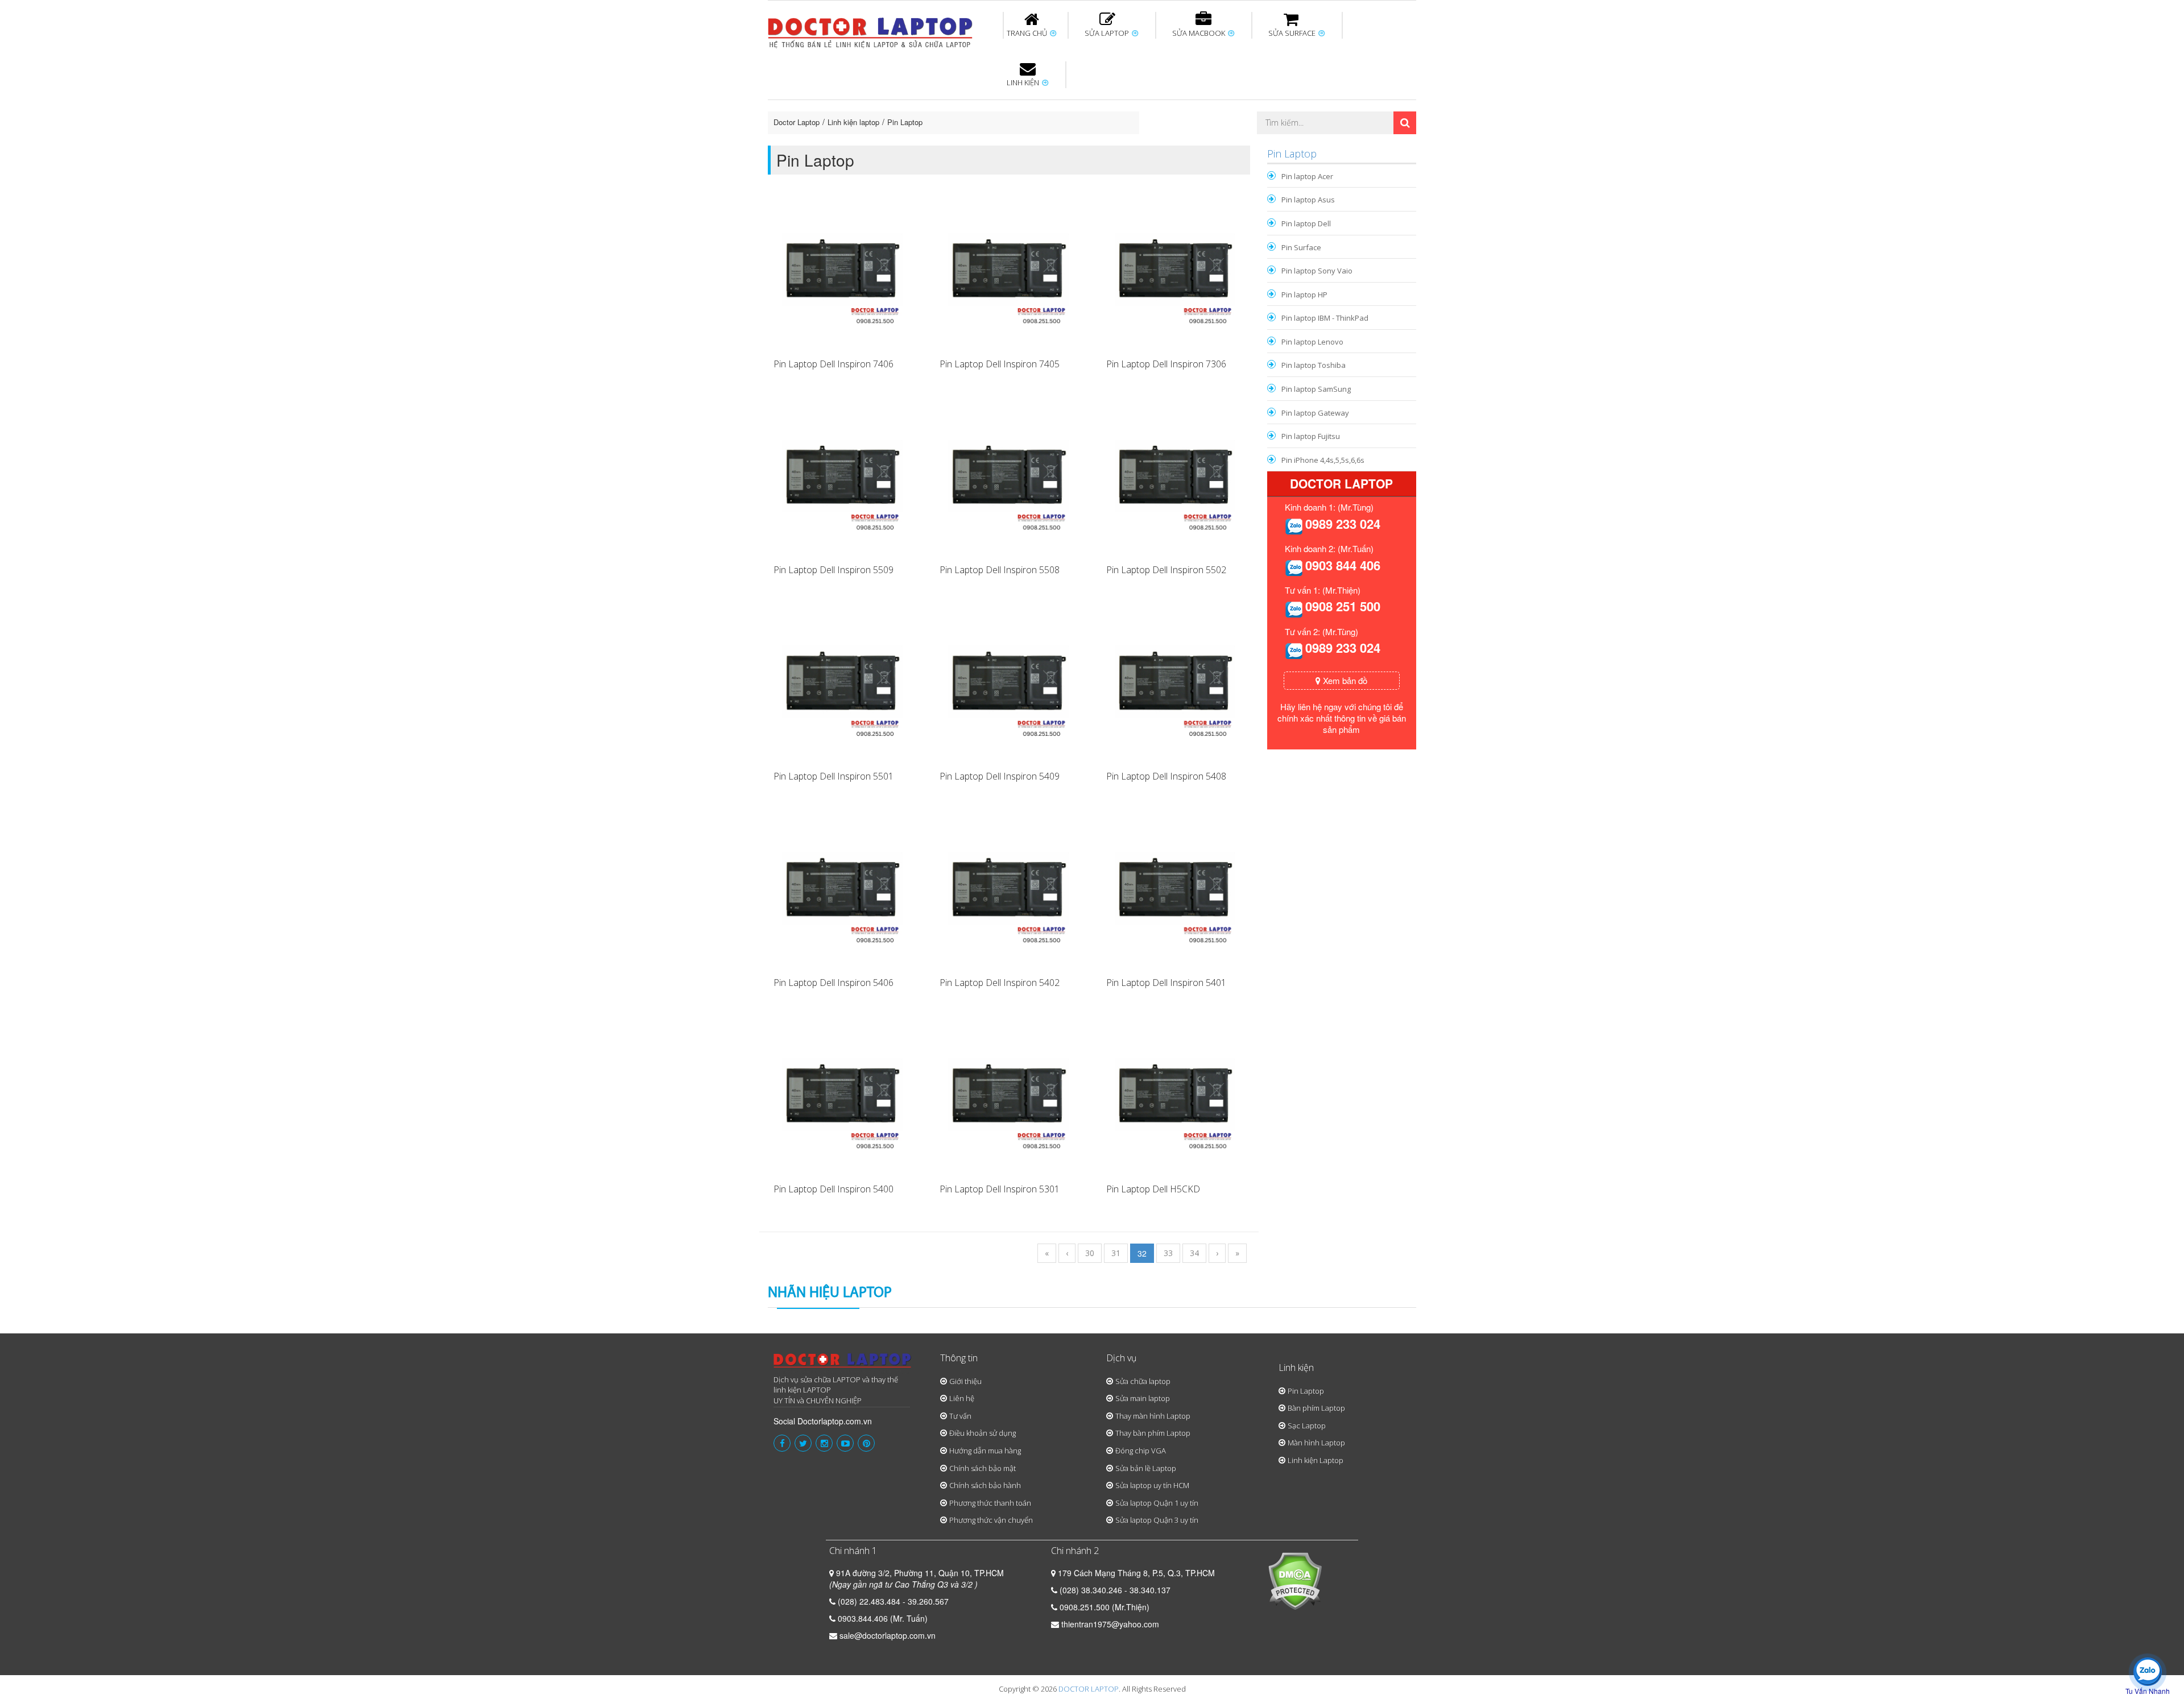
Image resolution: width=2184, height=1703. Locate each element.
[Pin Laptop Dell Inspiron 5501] (842, 686)
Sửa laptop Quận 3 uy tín (1157, 1520)
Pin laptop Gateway (1315, 413)
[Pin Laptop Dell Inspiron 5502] (1175, 480)
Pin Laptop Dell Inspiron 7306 (1166, 364)
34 (1194, 1253)
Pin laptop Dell (1306, 223)
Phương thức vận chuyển (991, 1520)
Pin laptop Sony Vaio (1317, 271)
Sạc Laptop (1307, 1426)
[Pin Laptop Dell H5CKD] (1175, 1099)
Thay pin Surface (1046, 102)
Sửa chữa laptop (1143, 1381)
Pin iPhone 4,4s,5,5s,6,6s (1323, 460)
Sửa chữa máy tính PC (1086, 144)
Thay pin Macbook (1073, 102)
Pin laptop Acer (1307, 176)
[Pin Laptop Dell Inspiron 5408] (1175, 686)
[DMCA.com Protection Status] (1295, 1580)
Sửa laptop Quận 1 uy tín (1157, 1503)
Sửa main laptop (1143, 1398)
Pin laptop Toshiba (1314, 365)
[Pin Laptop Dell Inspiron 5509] (842, 480)
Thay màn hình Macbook (1180, 107)
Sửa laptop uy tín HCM (1152, 1485)
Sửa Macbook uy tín (962, 102)
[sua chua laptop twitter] (803, 1443)
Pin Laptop (1025, 137)
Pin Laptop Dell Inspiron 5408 (1166, 776)
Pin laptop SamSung (1316, 389)
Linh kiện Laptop (1316, 1460)
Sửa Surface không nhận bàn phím (1165, 107)
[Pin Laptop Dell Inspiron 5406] (842, 892)
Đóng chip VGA (1141, 1451)
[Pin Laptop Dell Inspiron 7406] (842, 274)
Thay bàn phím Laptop (1153, 1433)
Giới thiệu (965, 1381)
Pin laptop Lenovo (1312, 342)
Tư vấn (960, 1416)
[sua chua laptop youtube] (845, 1443)
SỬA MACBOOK (1199, 33)
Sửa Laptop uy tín (862, 102)
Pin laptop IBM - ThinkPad (1325, 318)
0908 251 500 (1343, 606)
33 (1168, 1253)
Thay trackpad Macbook (1300, 144)
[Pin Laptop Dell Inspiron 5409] (1008, 686)
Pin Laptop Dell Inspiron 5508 (1000, 570)
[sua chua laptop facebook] (782, 1443)
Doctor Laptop (797, 122)
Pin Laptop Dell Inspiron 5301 (1000, 1189)
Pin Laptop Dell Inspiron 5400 (834, 1189)
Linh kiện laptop (853, 122)
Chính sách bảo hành (985, 1485)
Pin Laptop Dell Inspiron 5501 (834, 776)
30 (1090, 1253)
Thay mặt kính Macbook (1186, 144)
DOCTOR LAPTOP (1089, 1689)
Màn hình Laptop (1316, 1443)
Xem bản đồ (1344, 680)
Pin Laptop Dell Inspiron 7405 (1000, 364)
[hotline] (1294, 525)
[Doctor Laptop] (843, 1364)
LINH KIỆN (1024, 82)
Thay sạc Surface (1275, 102)
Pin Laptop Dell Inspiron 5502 (1166, 570)
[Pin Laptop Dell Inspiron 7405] (1008, 274)
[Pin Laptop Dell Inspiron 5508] (1008, 480)
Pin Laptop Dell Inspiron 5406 (834, 983)
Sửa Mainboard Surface (1385, 107)
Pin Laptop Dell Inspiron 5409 (1000, 776)
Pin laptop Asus (1308, 200)
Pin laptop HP (1304, 295)
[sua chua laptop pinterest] (866, 1443)
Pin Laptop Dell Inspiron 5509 (834, 570)
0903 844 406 (1343, 565)
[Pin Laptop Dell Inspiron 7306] (1175, 274)
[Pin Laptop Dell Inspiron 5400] (842, 1099)
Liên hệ (962, 1398)
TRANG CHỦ (1028, 33)
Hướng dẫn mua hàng (985, 1451)
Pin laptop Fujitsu (1311, 436)
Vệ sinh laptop (959, 144)
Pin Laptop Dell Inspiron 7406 (834, 364)
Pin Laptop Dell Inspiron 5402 (1000, 983)
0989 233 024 (1343, 524)
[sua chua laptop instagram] (824, 1443)
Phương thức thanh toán (990, 1503)
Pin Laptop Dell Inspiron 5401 (1166, 983)
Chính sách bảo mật (983, 1468)
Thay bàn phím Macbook (1294, 107)
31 (1116, 1253)
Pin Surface (1301, 247)
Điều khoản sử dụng (983, 1433)
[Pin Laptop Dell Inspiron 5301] (1008, 1099)
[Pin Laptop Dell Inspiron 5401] (1175, 892)
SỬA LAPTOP (1108, 33)
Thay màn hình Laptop (1084, 107)
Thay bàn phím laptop (969, 107)
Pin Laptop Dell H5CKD (1153, 1189)
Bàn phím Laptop (1316, 1408)
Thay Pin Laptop (1201, 102)
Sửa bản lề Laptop (1146, 1468)
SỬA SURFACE (1293, 33)
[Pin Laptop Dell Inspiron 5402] (1008, 892)
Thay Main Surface (1382, 144)
